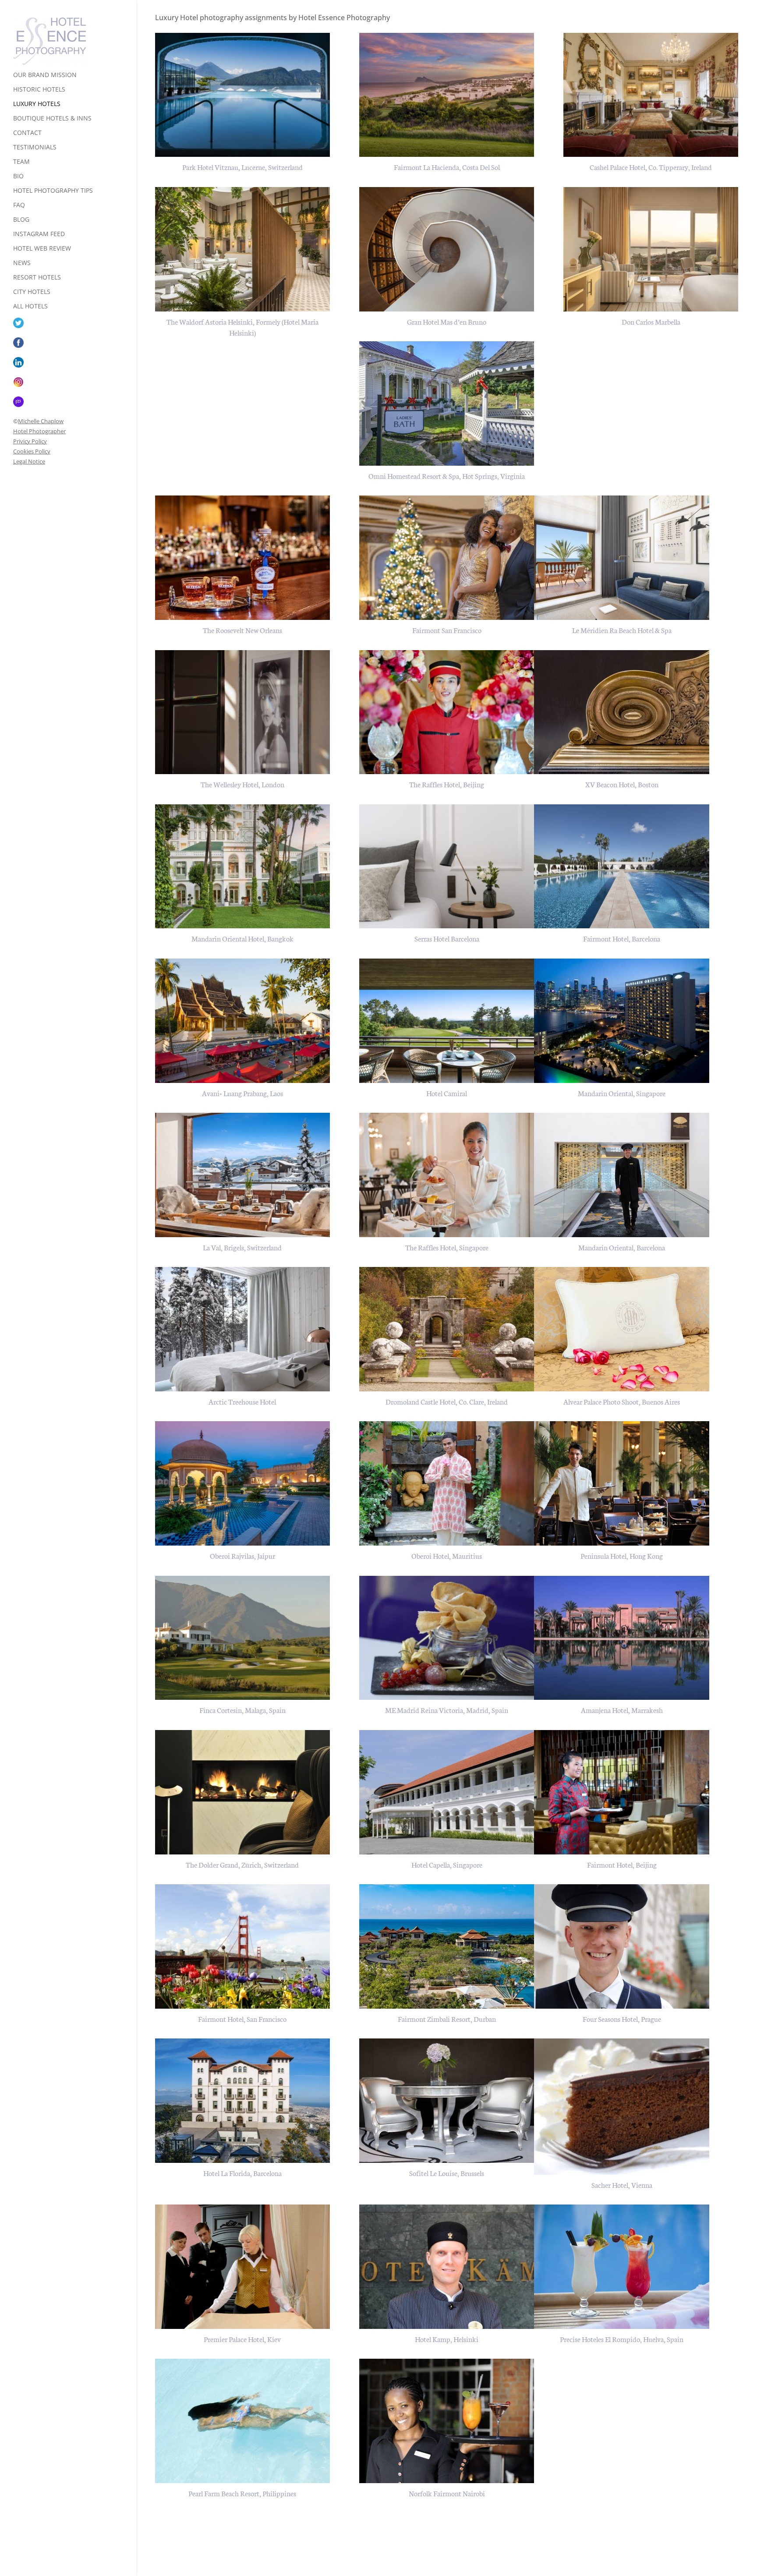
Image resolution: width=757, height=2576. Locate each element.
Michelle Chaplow (41, 421)
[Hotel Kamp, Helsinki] (447, 2267)
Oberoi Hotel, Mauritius (447, 1555)
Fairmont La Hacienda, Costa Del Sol (447, 167)
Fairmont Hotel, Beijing (622, 1864)
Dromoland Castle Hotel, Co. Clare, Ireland (447, 1401)
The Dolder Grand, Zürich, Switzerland (242, 1864)
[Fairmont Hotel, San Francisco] (243, 1946)
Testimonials (35, 148)
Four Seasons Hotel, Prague (622, 2019)
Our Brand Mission (45, 75)
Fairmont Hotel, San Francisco (242, 2019)
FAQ (19, 205)
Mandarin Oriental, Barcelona (622, 1247)
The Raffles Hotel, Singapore (447, 1247)
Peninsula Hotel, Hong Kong (622, 1555)
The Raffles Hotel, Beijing (447, 784)
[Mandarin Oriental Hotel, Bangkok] (243, 867)
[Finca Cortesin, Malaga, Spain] (243, 1638)
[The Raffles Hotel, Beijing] (447, 712)
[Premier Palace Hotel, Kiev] (243, 2267)
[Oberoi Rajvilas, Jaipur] (243, 1483)
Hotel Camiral (447, 1093)
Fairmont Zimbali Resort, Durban (447, 2019)
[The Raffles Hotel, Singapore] (447, 1175)
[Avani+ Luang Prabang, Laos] (243, 1021)
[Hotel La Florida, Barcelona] (243, 2101)
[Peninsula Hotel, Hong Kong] (622, 1483)
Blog (21, 220)
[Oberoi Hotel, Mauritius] (447, 1483)
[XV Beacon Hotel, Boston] (622, 712)
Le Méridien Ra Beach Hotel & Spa (622, 630)
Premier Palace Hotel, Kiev (242, 2339)
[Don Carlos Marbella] (651, 249)
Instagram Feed (39, 234)
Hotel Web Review (42, 249)
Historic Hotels (39, 90)
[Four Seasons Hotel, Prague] (622, 1946)
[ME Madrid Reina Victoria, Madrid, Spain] (447, 1638)
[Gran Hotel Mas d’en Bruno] (447, 249)
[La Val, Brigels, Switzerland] (243, 1175)
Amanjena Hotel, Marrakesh (622, 1710)
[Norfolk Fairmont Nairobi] (447, 2421)
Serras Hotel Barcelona (447, 938)
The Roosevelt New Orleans (242, 630)
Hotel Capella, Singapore (447, 1864)
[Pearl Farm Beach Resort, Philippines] (243, 2421)
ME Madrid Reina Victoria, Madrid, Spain (447, 1710)
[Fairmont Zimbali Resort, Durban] (447, 1946)
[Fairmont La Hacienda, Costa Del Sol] (447, 95)
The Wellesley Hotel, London (242, 784)
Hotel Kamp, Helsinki (447, 2339)
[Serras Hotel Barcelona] (447, 867)
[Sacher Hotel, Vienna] (622, 2107)
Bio (18, 177)
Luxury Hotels (37, 104)
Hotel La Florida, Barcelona (242, 2173)
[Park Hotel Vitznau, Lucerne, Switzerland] (243, 95)
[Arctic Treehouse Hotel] (243, 1329)
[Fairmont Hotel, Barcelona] (622, 867)
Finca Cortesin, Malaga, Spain (242, 1710)
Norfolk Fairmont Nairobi (447, 2493)
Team (21, 162)
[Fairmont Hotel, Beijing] (622, 1792)
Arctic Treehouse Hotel (242, 1401)
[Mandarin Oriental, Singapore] (622, 1021)
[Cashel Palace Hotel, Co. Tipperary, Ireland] (651, 95)
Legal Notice (29, 461)
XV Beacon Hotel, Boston (622, 784)
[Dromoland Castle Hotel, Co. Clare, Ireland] (447, 1329)
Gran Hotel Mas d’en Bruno (447, 321)
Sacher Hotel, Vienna (622, 2185)
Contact (27, 133)
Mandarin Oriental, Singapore (622, 1093)
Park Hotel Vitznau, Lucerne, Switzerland (242, 167)
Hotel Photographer (39, 431)
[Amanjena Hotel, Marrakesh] (622, 1638)
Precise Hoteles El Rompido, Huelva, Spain (622, 2339)
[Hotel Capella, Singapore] (447, 1792)
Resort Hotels (37, 278)
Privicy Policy (30, 441)
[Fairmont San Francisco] (447, 558)
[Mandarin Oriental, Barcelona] (622, 1175)
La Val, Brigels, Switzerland (242, 1247)
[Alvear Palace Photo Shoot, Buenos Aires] (622, 1329)
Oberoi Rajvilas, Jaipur (242, 1555)
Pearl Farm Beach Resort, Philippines (242, 2493)
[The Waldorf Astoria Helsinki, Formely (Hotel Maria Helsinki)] (243, 249)
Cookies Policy (32, 451)
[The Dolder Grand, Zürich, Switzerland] (243, 1792)
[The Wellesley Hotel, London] (243, 712)
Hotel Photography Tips (53, 191)
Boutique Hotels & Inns (52, 119)
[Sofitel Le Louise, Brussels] (447, 2101)
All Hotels (30, 307)
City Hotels (32, 292)
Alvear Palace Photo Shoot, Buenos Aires (622, 1401)
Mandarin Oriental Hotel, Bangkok (242, 938)
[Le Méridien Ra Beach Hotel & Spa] (622, 558)
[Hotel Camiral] (447, 1021)
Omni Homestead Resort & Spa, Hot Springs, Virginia (447, 476)
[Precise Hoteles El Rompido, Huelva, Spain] (622, 2267)
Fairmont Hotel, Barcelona (622, 938)
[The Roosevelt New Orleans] (243, 558)
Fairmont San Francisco (447, 630)
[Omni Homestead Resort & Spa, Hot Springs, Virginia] (447, 403)
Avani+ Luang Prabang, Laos (242, 1093)
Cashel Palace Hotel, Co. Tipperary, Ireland (651, 167)
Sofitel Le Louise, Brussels (447, 2173)
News (22, 263)
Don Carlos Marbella (651, 321)
